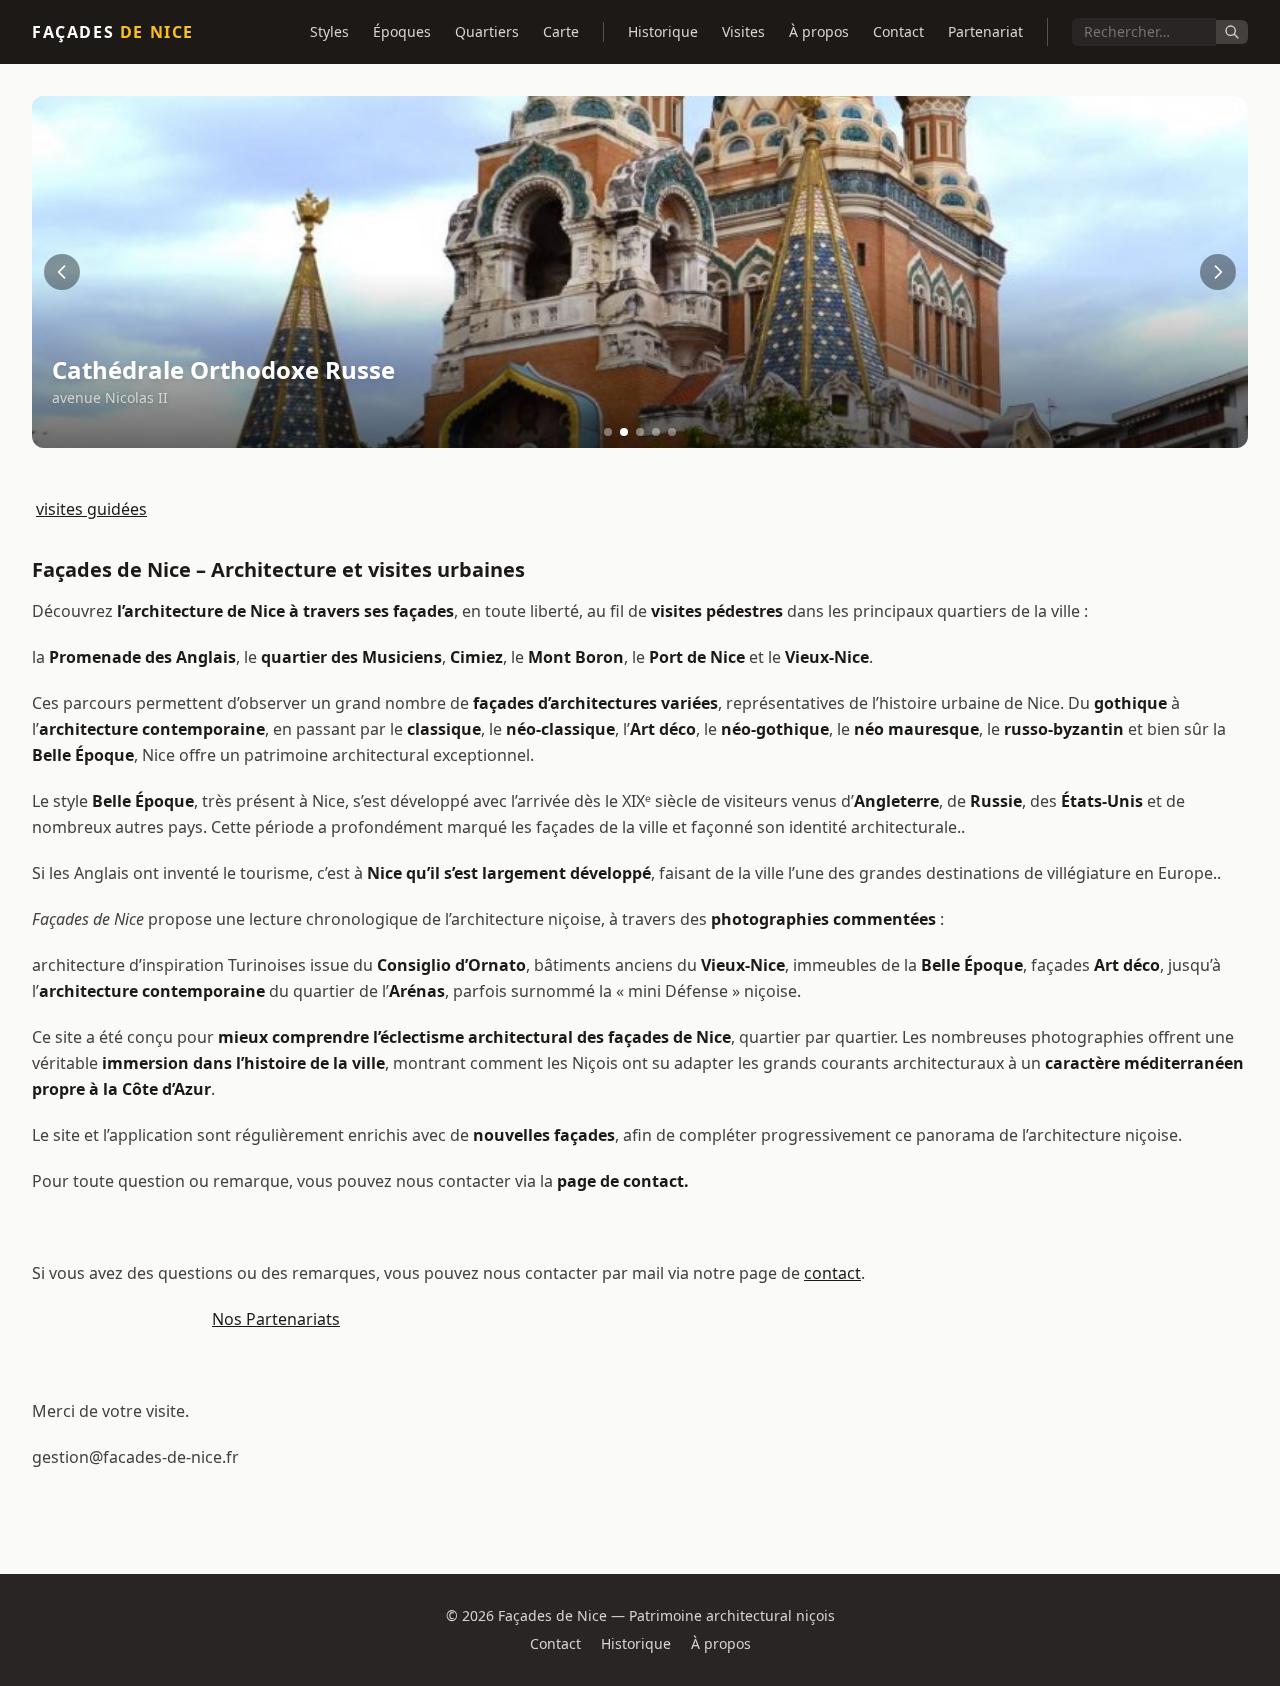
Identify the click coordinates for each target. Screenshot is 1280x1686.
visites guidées (91, 509)
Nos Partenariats (276, 1319)
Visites (743, 31)
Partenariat (985, 31)
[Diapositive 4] (656, 432)
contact (832, 1273)
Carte (561, 31)
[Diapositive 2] (624, 432)
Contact (898, 31)
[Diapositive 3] (640, 432)
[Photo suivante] (1218, 272)
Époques (402, 31)
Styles (329, 31)
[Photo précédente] (62, 272)
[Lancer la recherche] (1232, 32)
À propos (819, 31)
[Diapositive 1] (608, 432)
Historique (663, 31)
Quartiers (487, 31)
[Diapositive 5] (672, 432)
